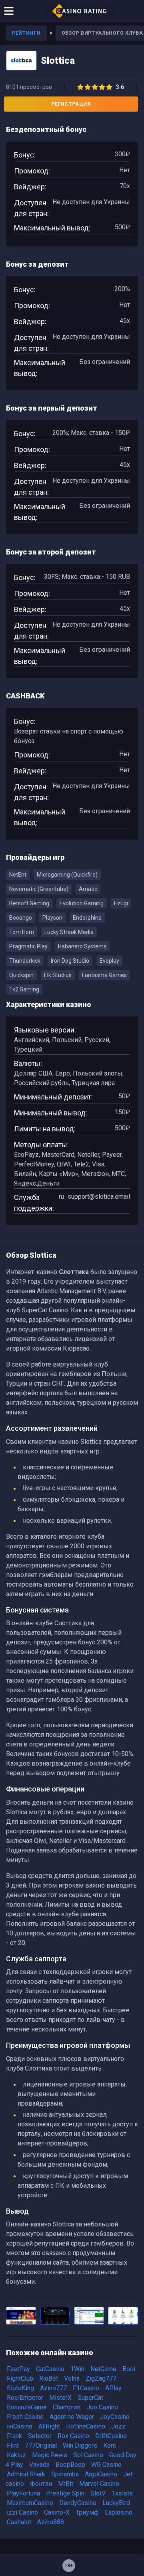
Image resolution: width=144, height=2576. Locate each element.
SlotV (98, 2493)
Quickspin (21, 975)
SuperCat (90, 2398)
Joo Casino (102, 2407)
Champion (67, 2407)
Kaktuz (16, 2455)
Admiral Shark (26, 2474)
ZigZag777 (101, 2378)
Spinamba (65, 2474)
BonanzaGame (27, 2407)
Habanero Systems (82, 946)
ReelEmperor (25, 2398)
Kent (110, 2445)
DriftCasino (111, 2436)
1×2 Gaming (24, 989)
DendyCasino (78, 2503)
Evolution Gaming (82, 903)
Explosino (119, 2512)
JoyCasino (115, 2417)
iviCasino (20, 2426)
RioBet (49, 2378)
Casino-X (57, 2512)
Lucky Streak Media (69, 932)
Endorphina (87, 918)
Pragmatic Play (28, 946)
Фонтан (41, 2484)
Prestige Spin (65, 2493)
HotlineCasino (86, 2426)
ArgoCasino (101, 2474)
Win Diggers (80, 2445)
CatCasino (50, 2369)
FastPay (18, 2369)
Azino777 (53, 2388)
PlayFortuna (23, 2493)
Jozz (118, 2426)
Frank (14, 2436)
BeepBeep (70, 2465)
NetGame (103, 2369)
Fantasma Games (104, 975)
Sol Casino (88, 2455)
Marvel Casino (99, 2484)
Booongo (21, 918)
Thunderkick (25, 961)
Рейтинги (26, 33)
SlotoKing (20, 2388)
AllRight (49, 2426)
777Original (41, 2445)
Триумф (87, 2512)
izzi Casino (22, 2512)
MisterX (60, 2398)
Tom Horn (22, 932)
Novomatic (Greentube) (39, 889)
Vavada (39, 2465)
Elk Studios (58, 975)
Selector (40, 2436)
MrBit (66, 2484)
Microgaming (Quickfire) (67, 875)
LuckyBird (116, 2503)
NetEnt (18, 875)
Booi (129, 2369)
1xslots (122, 2493)
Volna (72, 2378)
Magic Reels (50, 2455)
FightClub (20, 2378)
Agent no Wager (72, 2417)
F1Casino (86, 2388)
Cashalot (19, 2522)
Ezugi (121, 903)
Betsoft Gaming (29, 903)
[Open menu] (9, 10)
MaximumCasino (30, 2503)
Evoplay (109, 961)
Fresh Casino (25, 2417)
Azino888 (51, 2522)
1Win (77, 2369)
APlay (113, 2388)
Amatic (88, 889)
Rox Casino (73, 2436)
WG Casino (106, 2465)
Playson (52, 918)
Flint (13, 2445)
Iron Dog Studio (70, 961)
